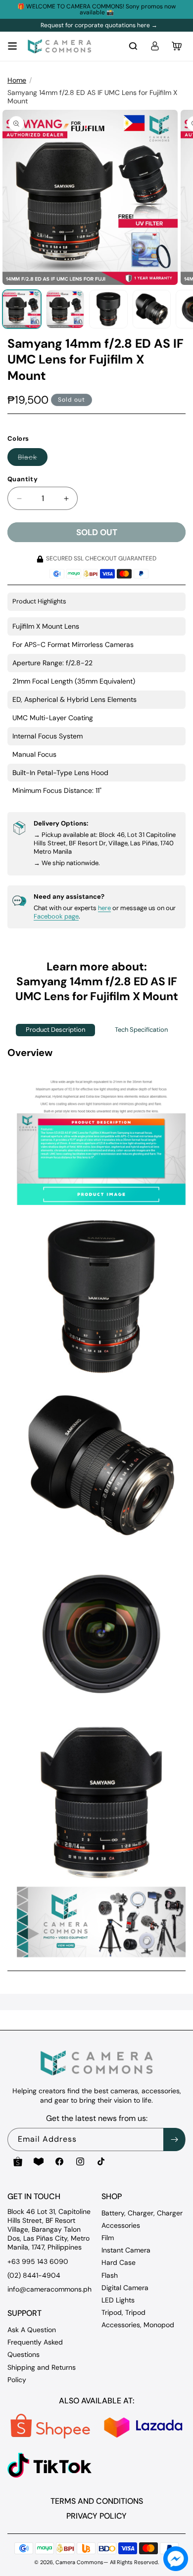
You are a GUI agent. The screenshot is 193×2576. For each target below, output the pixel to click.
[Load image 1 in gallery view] (22, 309)
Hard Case (119, 2262)
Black (33, 459)
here (104, 908)
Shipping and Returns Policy (42, 2373)
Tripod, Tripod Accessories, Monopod (138, 2319)
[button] (12, 46)
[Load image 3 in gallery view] (108, 309)
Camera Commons (79, 2562)
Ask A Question (32, 2330)
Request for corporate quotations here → (99, 25)
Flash (110, 2275)
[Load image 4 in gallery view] (152, 309)
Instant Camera (126, 2250)
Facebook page (56, 916)
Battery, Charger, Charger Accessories (142, 2219)
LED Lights (118, 2300)
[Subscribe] (174, 2139)
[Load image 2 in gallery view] (65, 309)
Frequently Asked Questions (35, 2348)
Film (108, 2238)
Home (17, 80)
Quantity (23, 479)
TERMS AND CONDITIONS (97, 2501)
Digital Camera (125, 2288)
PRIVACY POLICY (96, 2516)
